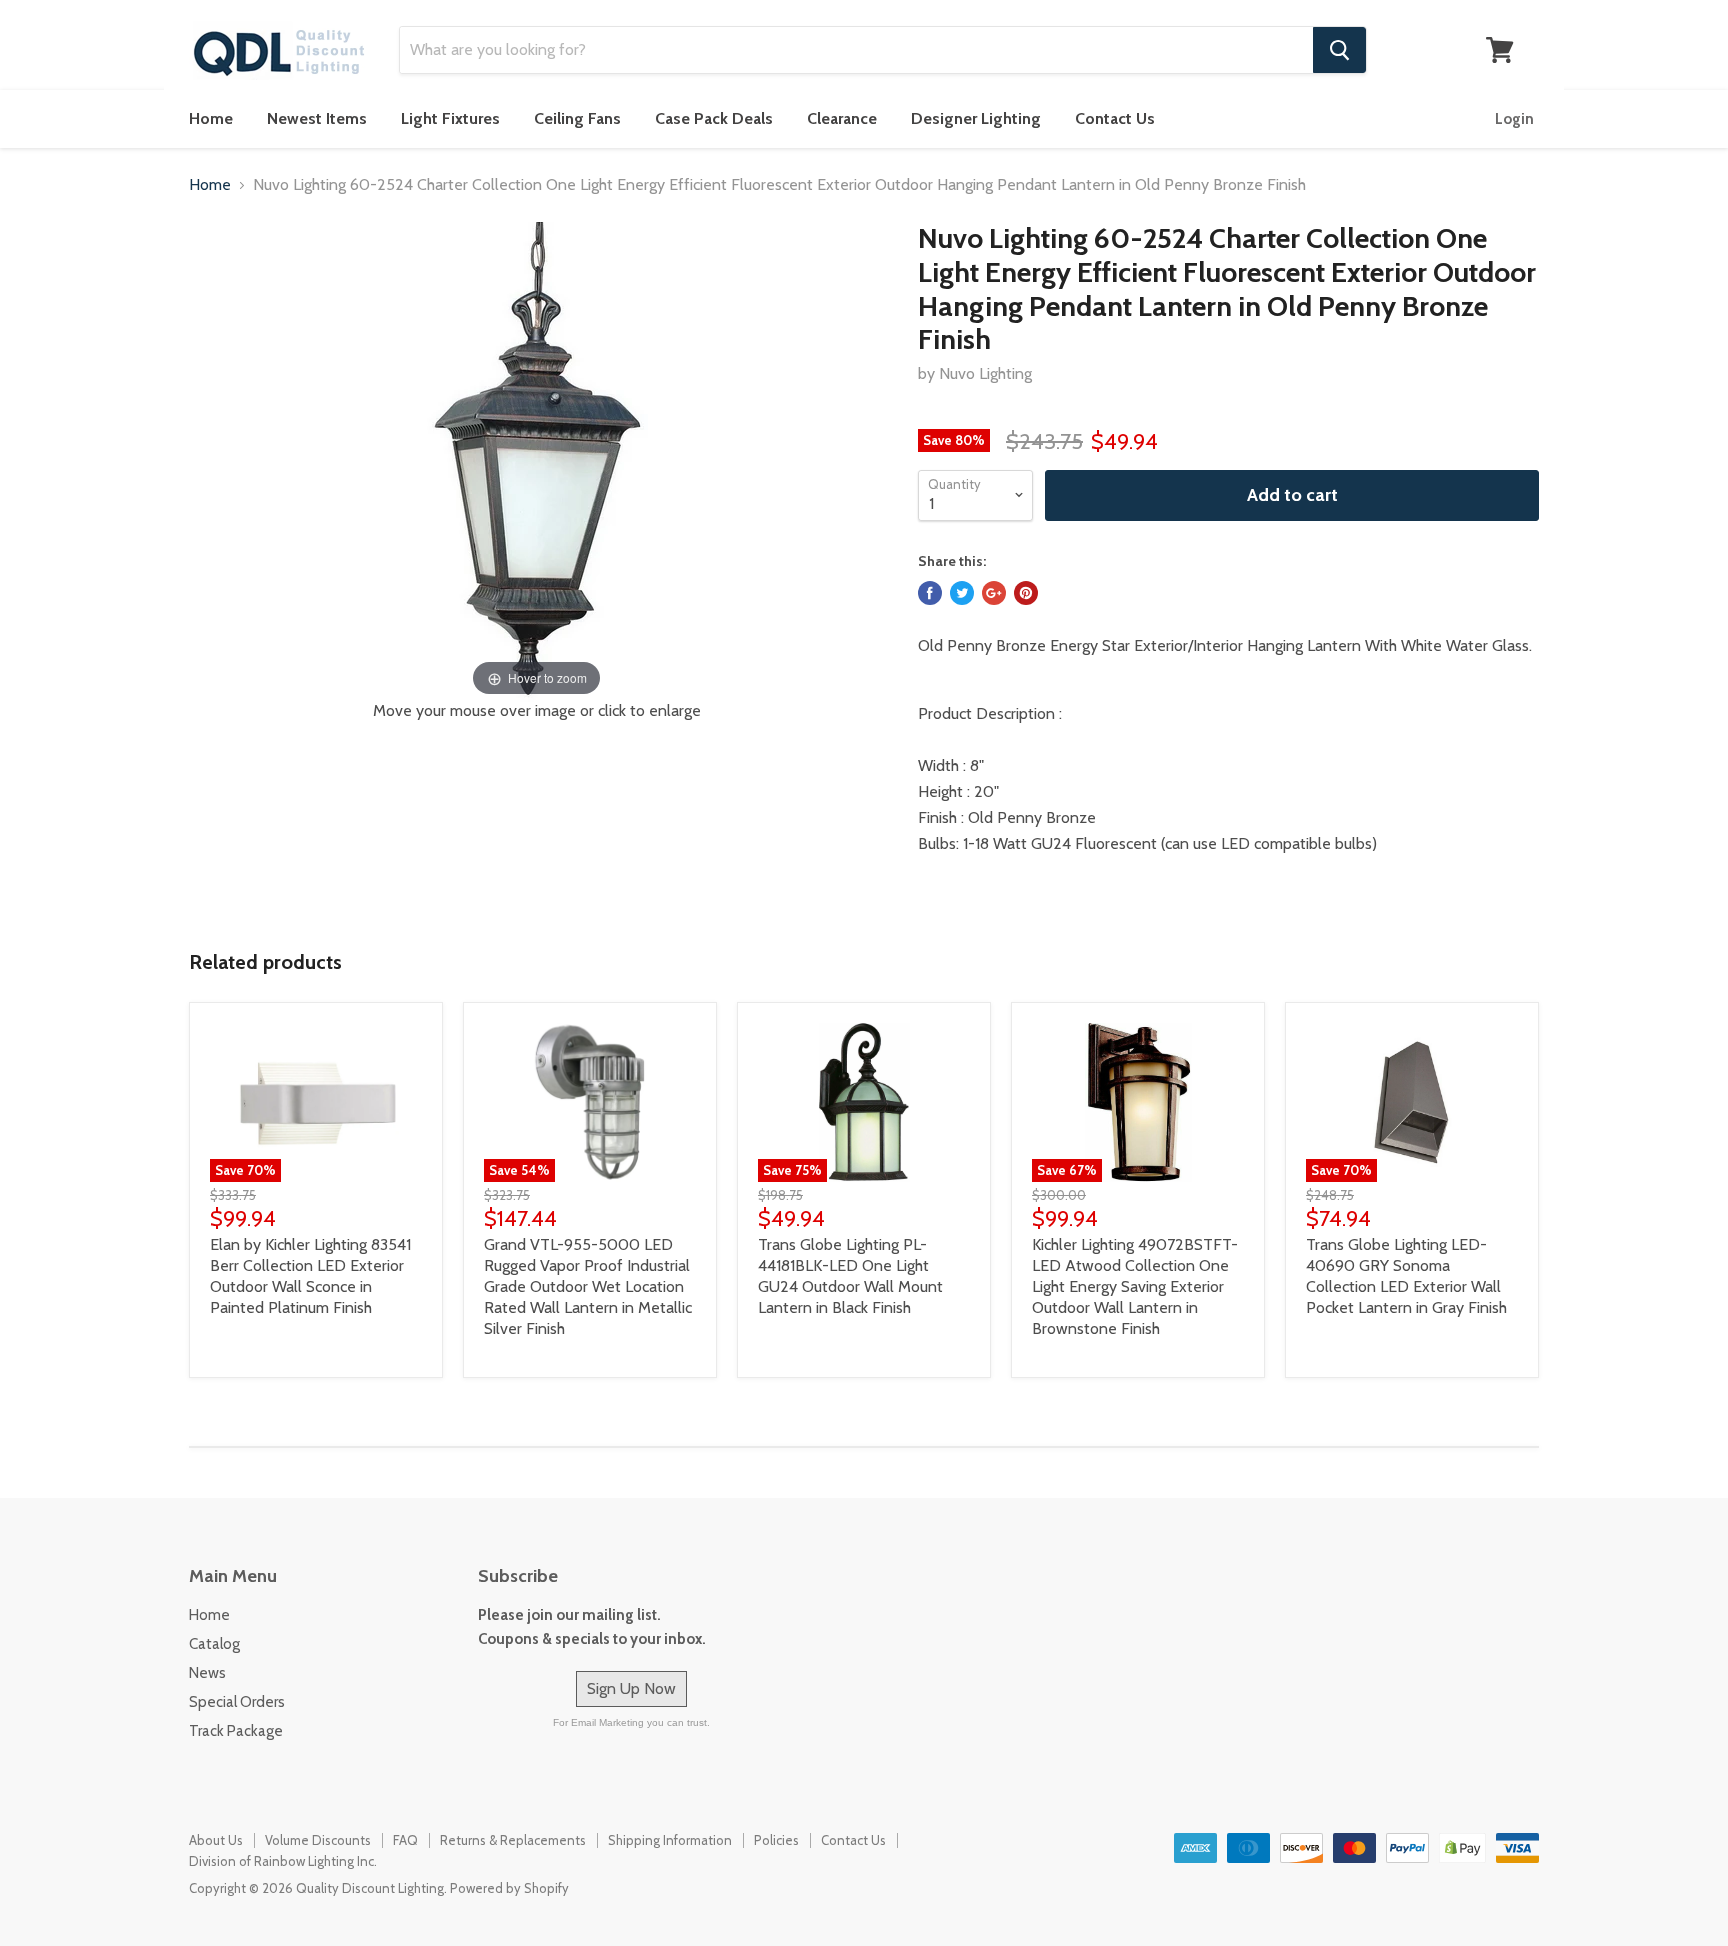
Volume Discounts (318, 1840)
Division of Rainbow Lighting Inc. (283, 1861)
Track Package (236, 1731)
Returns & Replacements (513, 1840)
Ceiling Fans (577, 118)
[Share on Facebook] (930, 593)
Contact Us (1115, 118)
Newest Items (317, 118)
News (207, 1673)
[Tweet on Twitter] (962, 593)
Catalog (214, 1644)
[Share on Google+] (994, 593)
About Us (216, 1840)
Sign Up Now (631, 1688)
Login (1514, 119)
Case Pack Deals (714, 118)
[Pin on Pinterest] (1026, 593)
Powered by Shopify (509, 1888)
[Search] (1339, 50)
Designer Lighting (976, 118)
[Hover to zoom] (536, 460)
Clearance (842, 118)
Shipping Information (670, 1840)
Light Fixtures (450, 118)
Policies (776, 1840)
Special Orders (237, 1702)
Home (211, 118)
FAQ (405, 1840)
